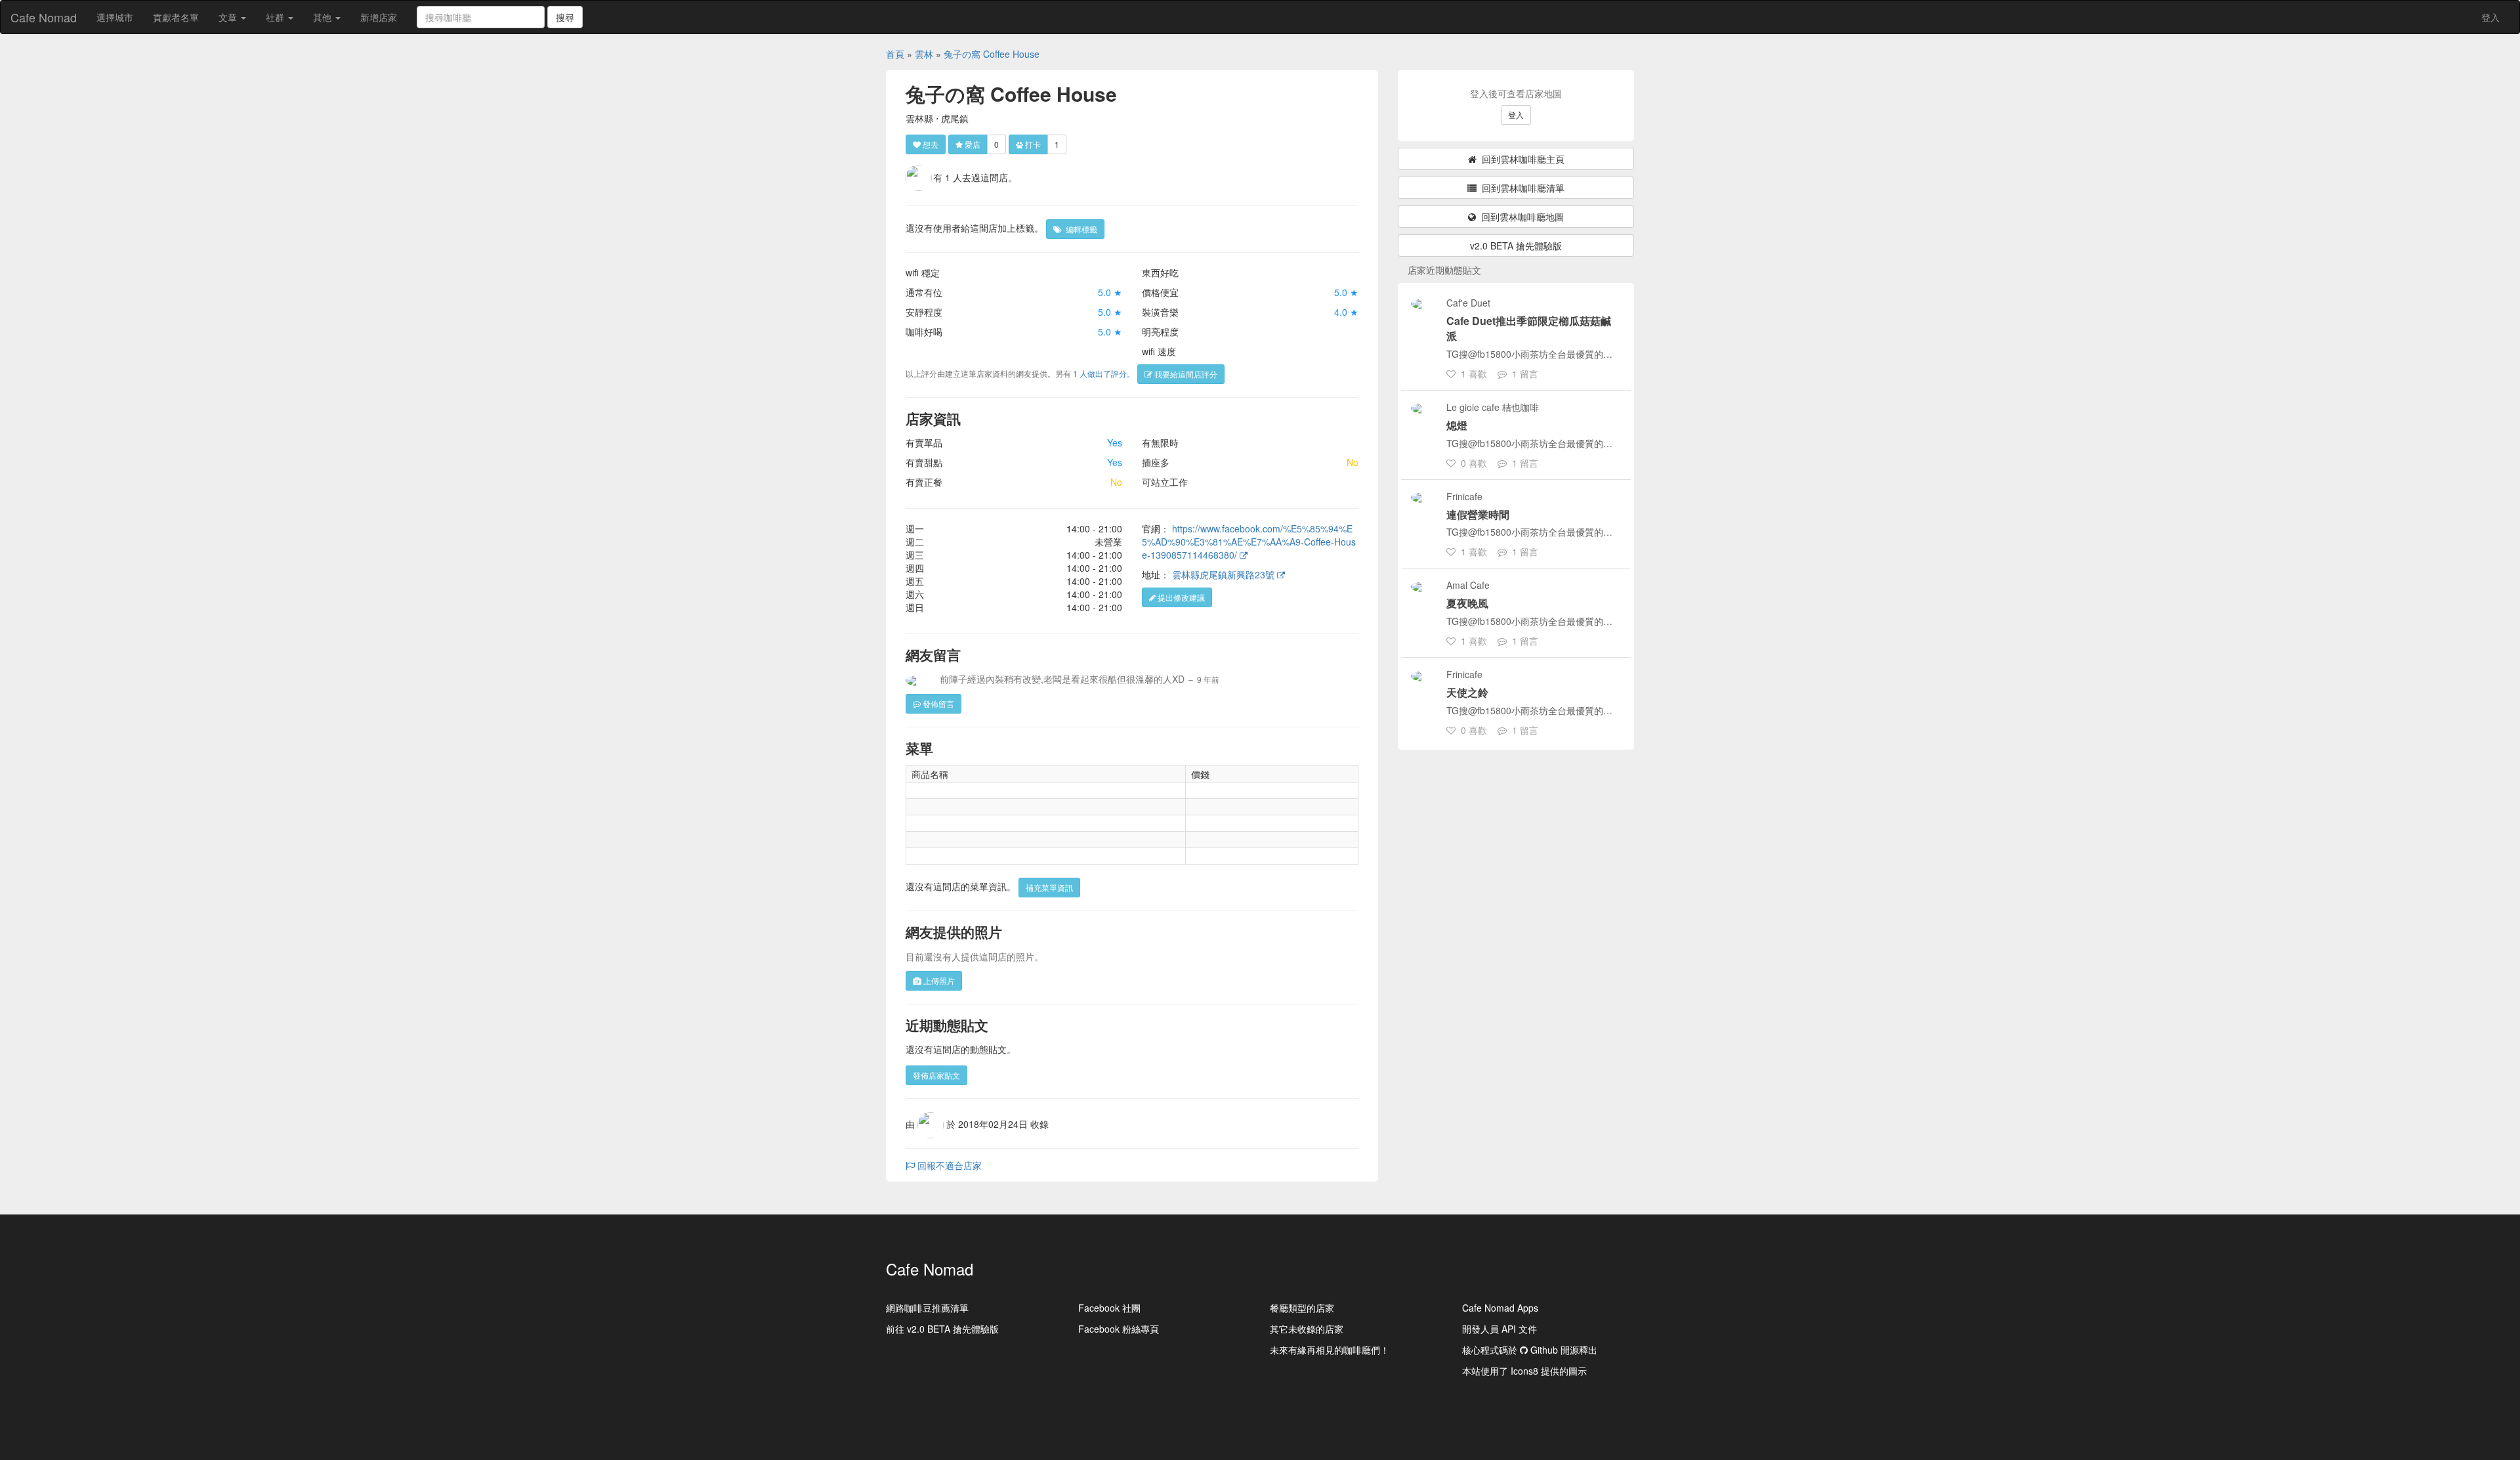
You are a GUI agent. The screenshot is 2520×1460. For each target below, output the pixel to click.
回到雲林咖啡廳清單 (1521, 188)
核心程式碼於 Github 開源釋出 (1530, 1350)
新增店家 (379, 17)
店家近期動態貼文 (1444, 270)
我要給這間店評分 (1185, 374)
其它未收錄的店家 (1307, 1329)
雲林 (924, 54)
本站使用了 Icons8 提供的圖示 (1524, 1371)
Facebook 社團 (1109, 1308)
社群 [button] (276, 17)
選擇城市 (115, 17)
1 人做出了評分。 (1104, 373)
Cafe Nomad (44, 17)
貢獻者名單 (176, 17)
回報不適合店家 (948, 1165)
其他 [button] (324, 17)
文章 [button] (229, 17)
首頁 (895, 54)
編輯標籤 (1080, 229)
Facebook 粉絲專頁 (1119, 1329)
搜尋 (565, 17)
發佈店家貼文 (936, 1075)
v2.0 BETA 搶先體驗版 (1516, 246)
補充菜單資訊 (1049, 887)
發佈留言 (937, 703)
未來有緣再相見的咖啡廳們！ (1330, 1350)
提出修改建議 (1180, 597)
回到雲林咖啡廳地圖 (1520, 217)
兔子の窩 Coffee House (992, 54)
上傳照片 (938, 980)
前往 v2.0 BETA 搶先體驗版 (942, 1329)
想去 (930, 144)
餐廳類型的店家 (1302, 1308)
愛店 (972, 144)
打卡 (1032, 144)
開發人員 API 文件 (1500, 1329)
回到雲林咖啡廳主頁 (1521, 159)
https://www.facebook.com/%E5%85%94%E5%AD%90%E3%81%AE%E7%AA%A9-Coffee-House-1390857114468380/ (1249, 542)
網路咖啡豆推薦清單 (927, 1308)
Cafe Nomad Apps (1500, 1308)
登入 (2490, 17)
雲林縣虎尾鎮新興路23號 (1225, 574)
